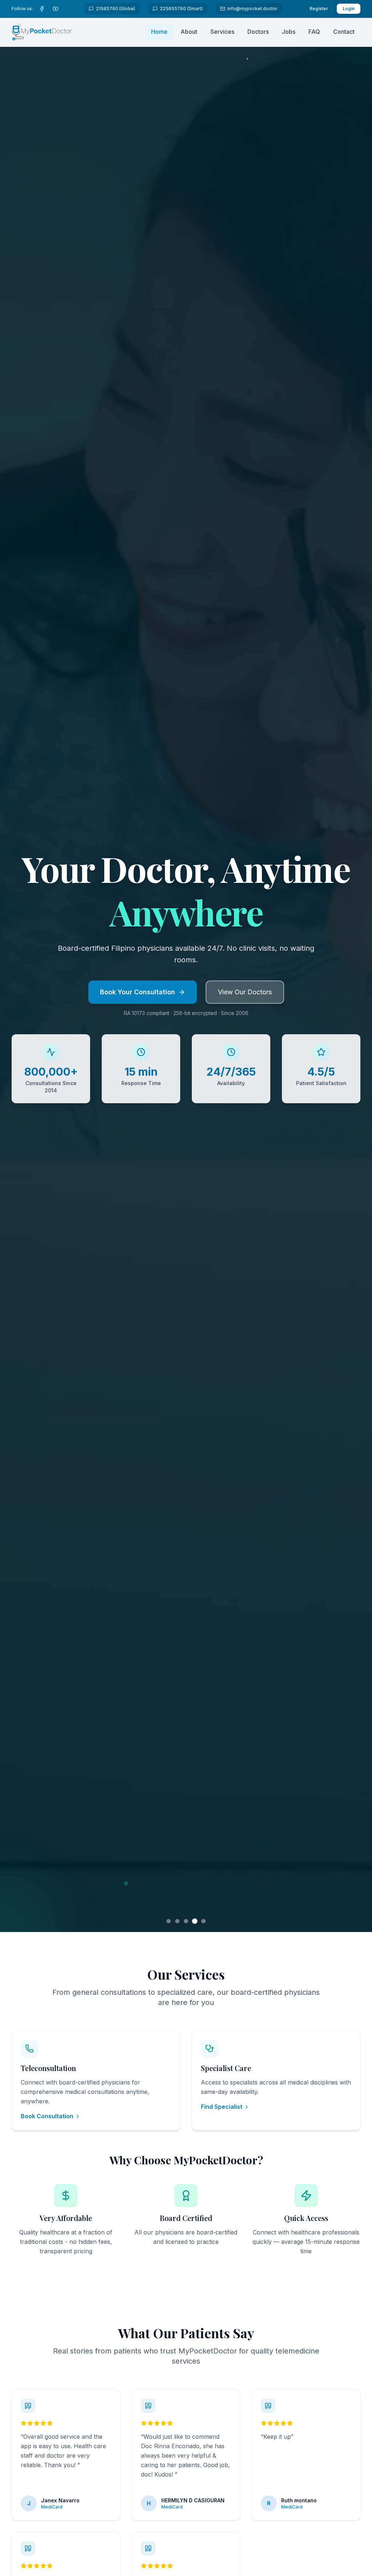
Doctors (258, 32)
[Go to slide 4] (195, 1921)
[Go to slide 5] (203, 1921)
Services (222, 32)
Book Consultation (47, 2116)
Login (349, 9)
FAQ (314, 32)
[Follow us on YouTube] (57, 9)
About (189, 32)
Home (159, 32)
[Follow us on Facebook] (43, 9)
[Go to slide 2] (177, 1921)
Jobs (289, 32)
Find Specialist (222, 2107)
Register (319, 9)
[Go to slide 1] (169, 1921)
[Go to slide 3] (186, 1921)
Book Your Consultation (138, 992)
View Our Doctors (245, 992)
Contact (344, 32)
